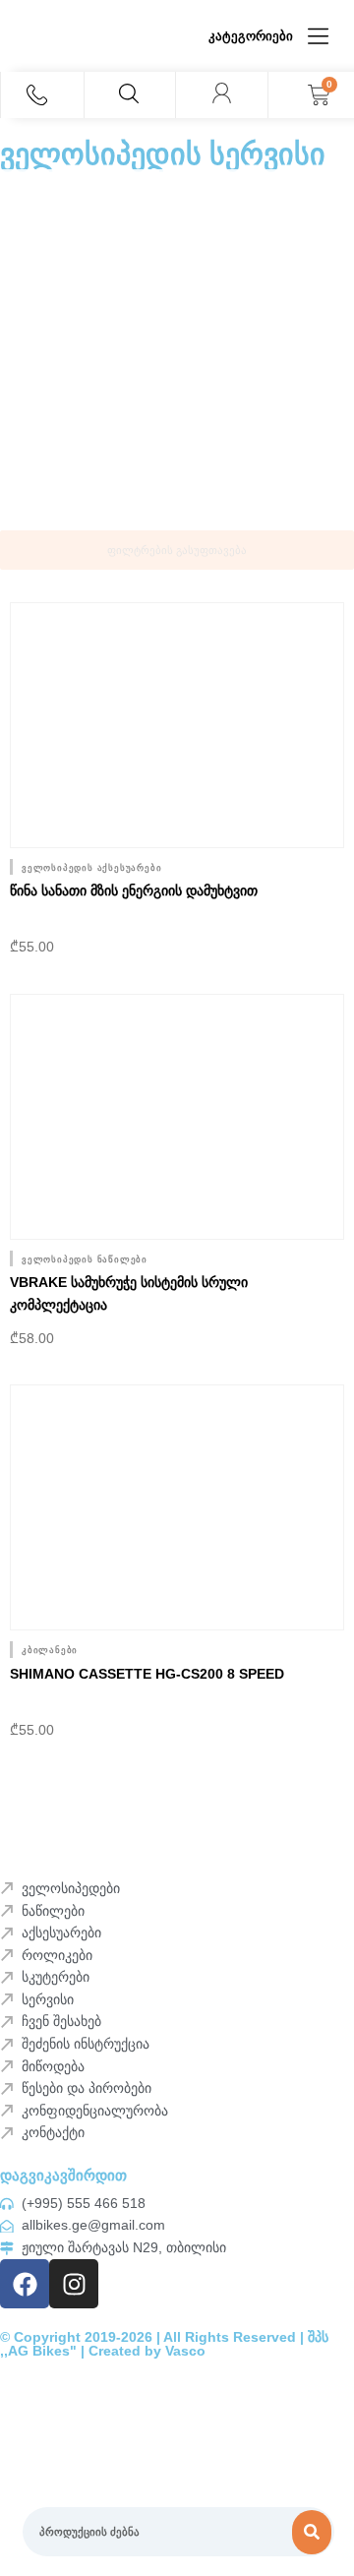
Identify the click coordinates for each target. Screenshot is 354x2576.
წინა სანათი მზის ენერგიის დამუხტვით (134, 890)
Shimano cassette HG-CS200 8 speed (147, 1674)
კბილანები (50, 1650)
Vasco (185, 2351)
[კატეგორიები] (318, 36)
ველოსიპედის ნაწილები (85, 1259)
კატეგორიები (251, 36)
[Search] (312, 2532)
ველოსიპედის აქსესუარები (91, 868)
